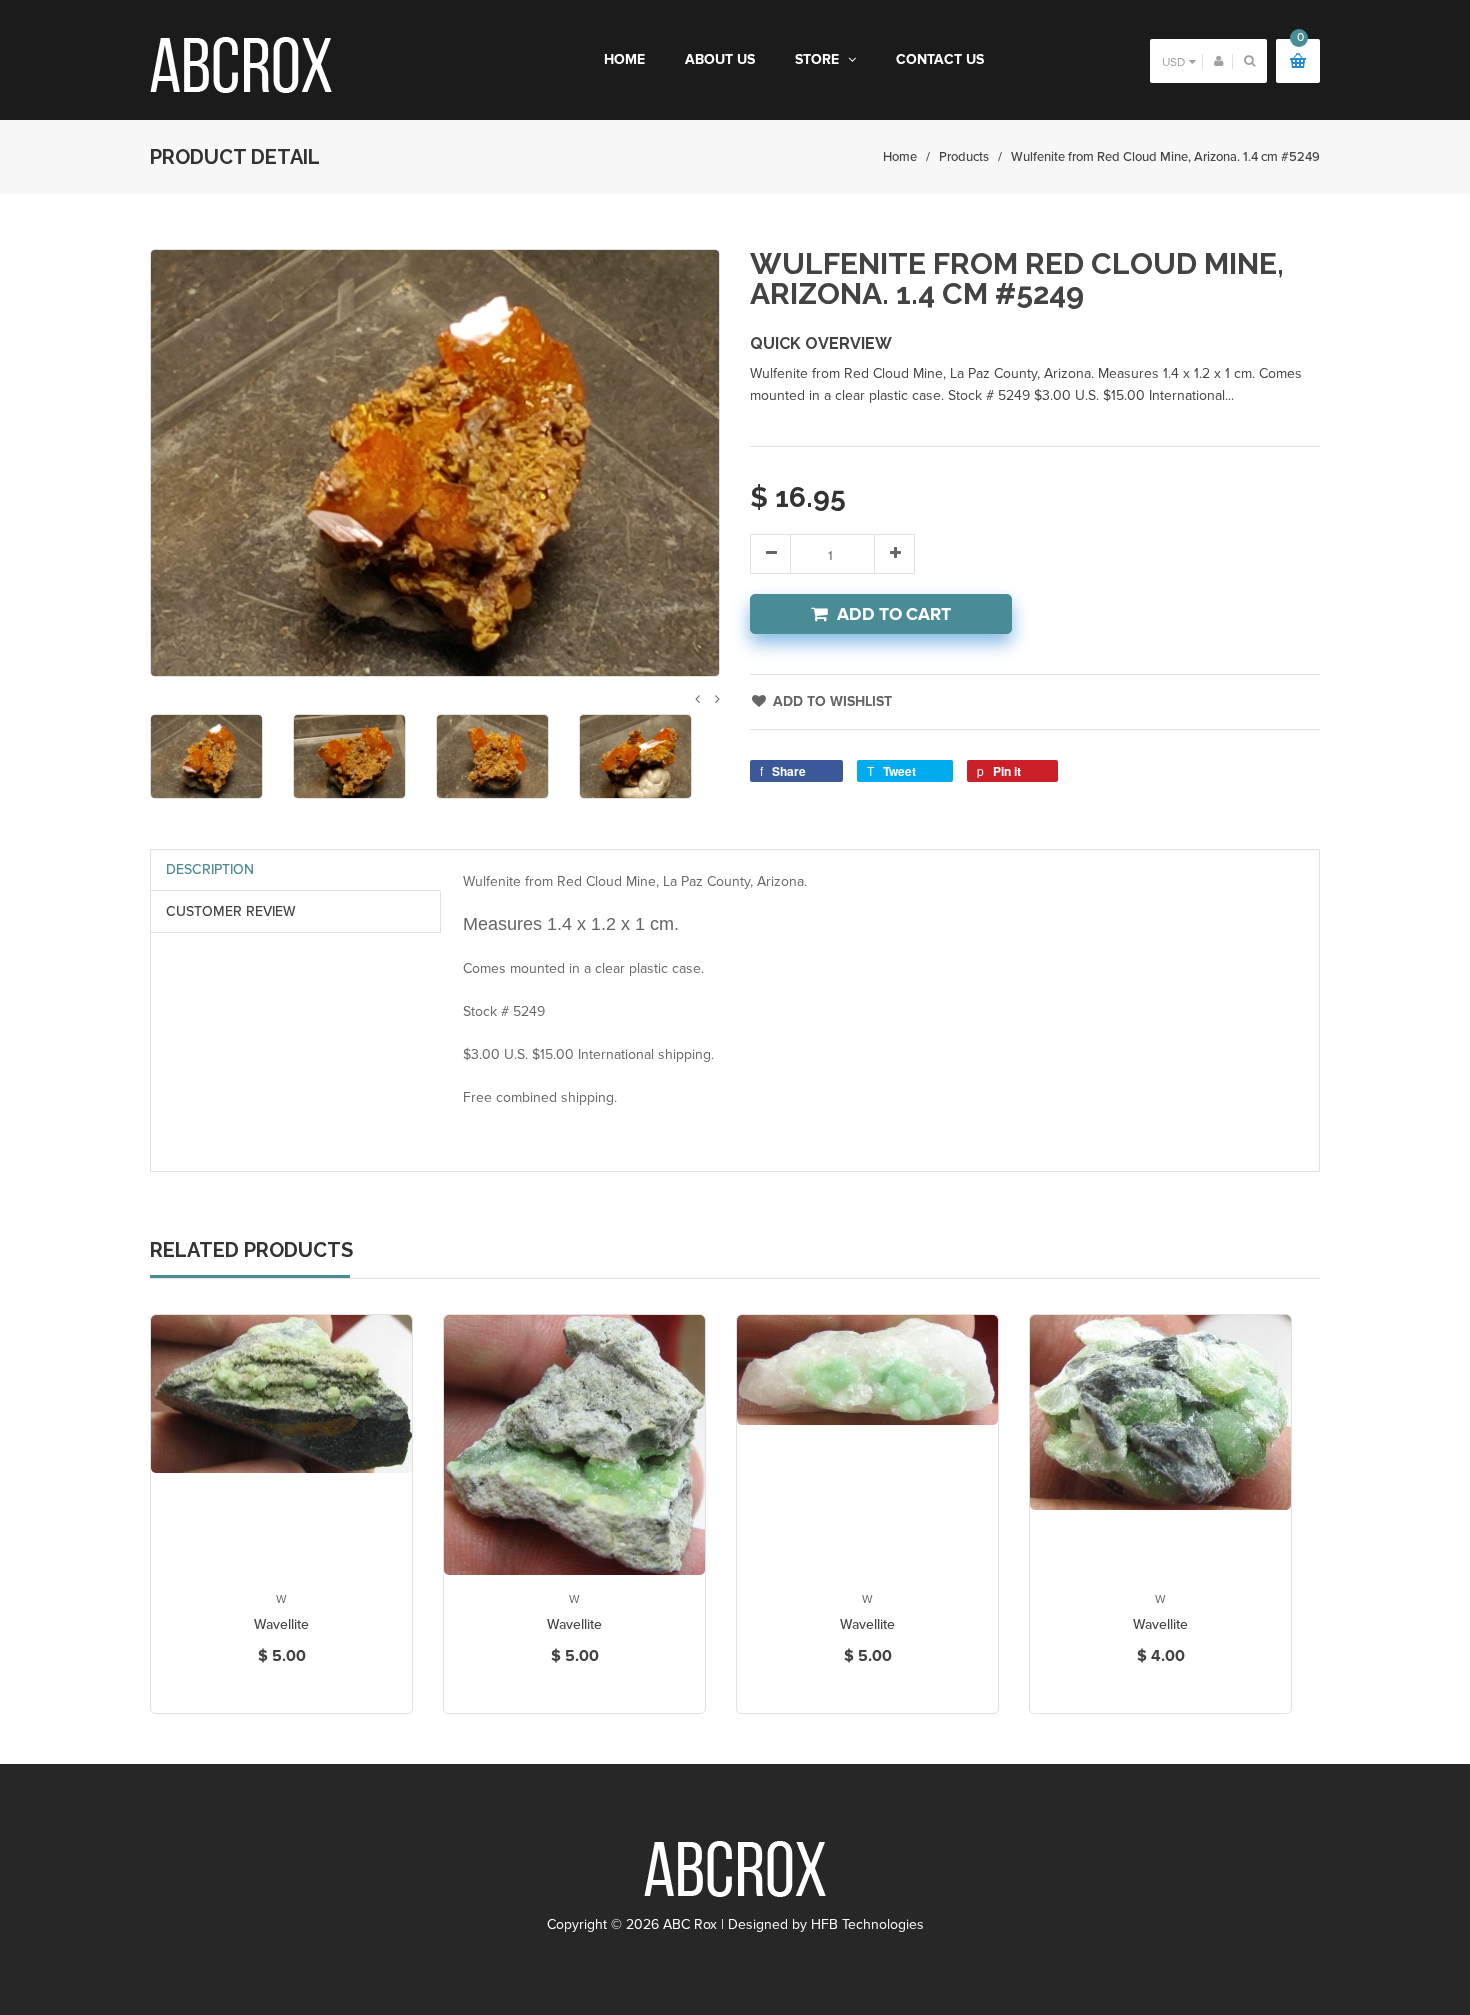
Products (964, 157)
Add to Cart (894, 614)
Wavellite (281, 1624)
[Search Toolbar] (1249, 60)
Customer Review (231, 911)
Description (210, 869)
